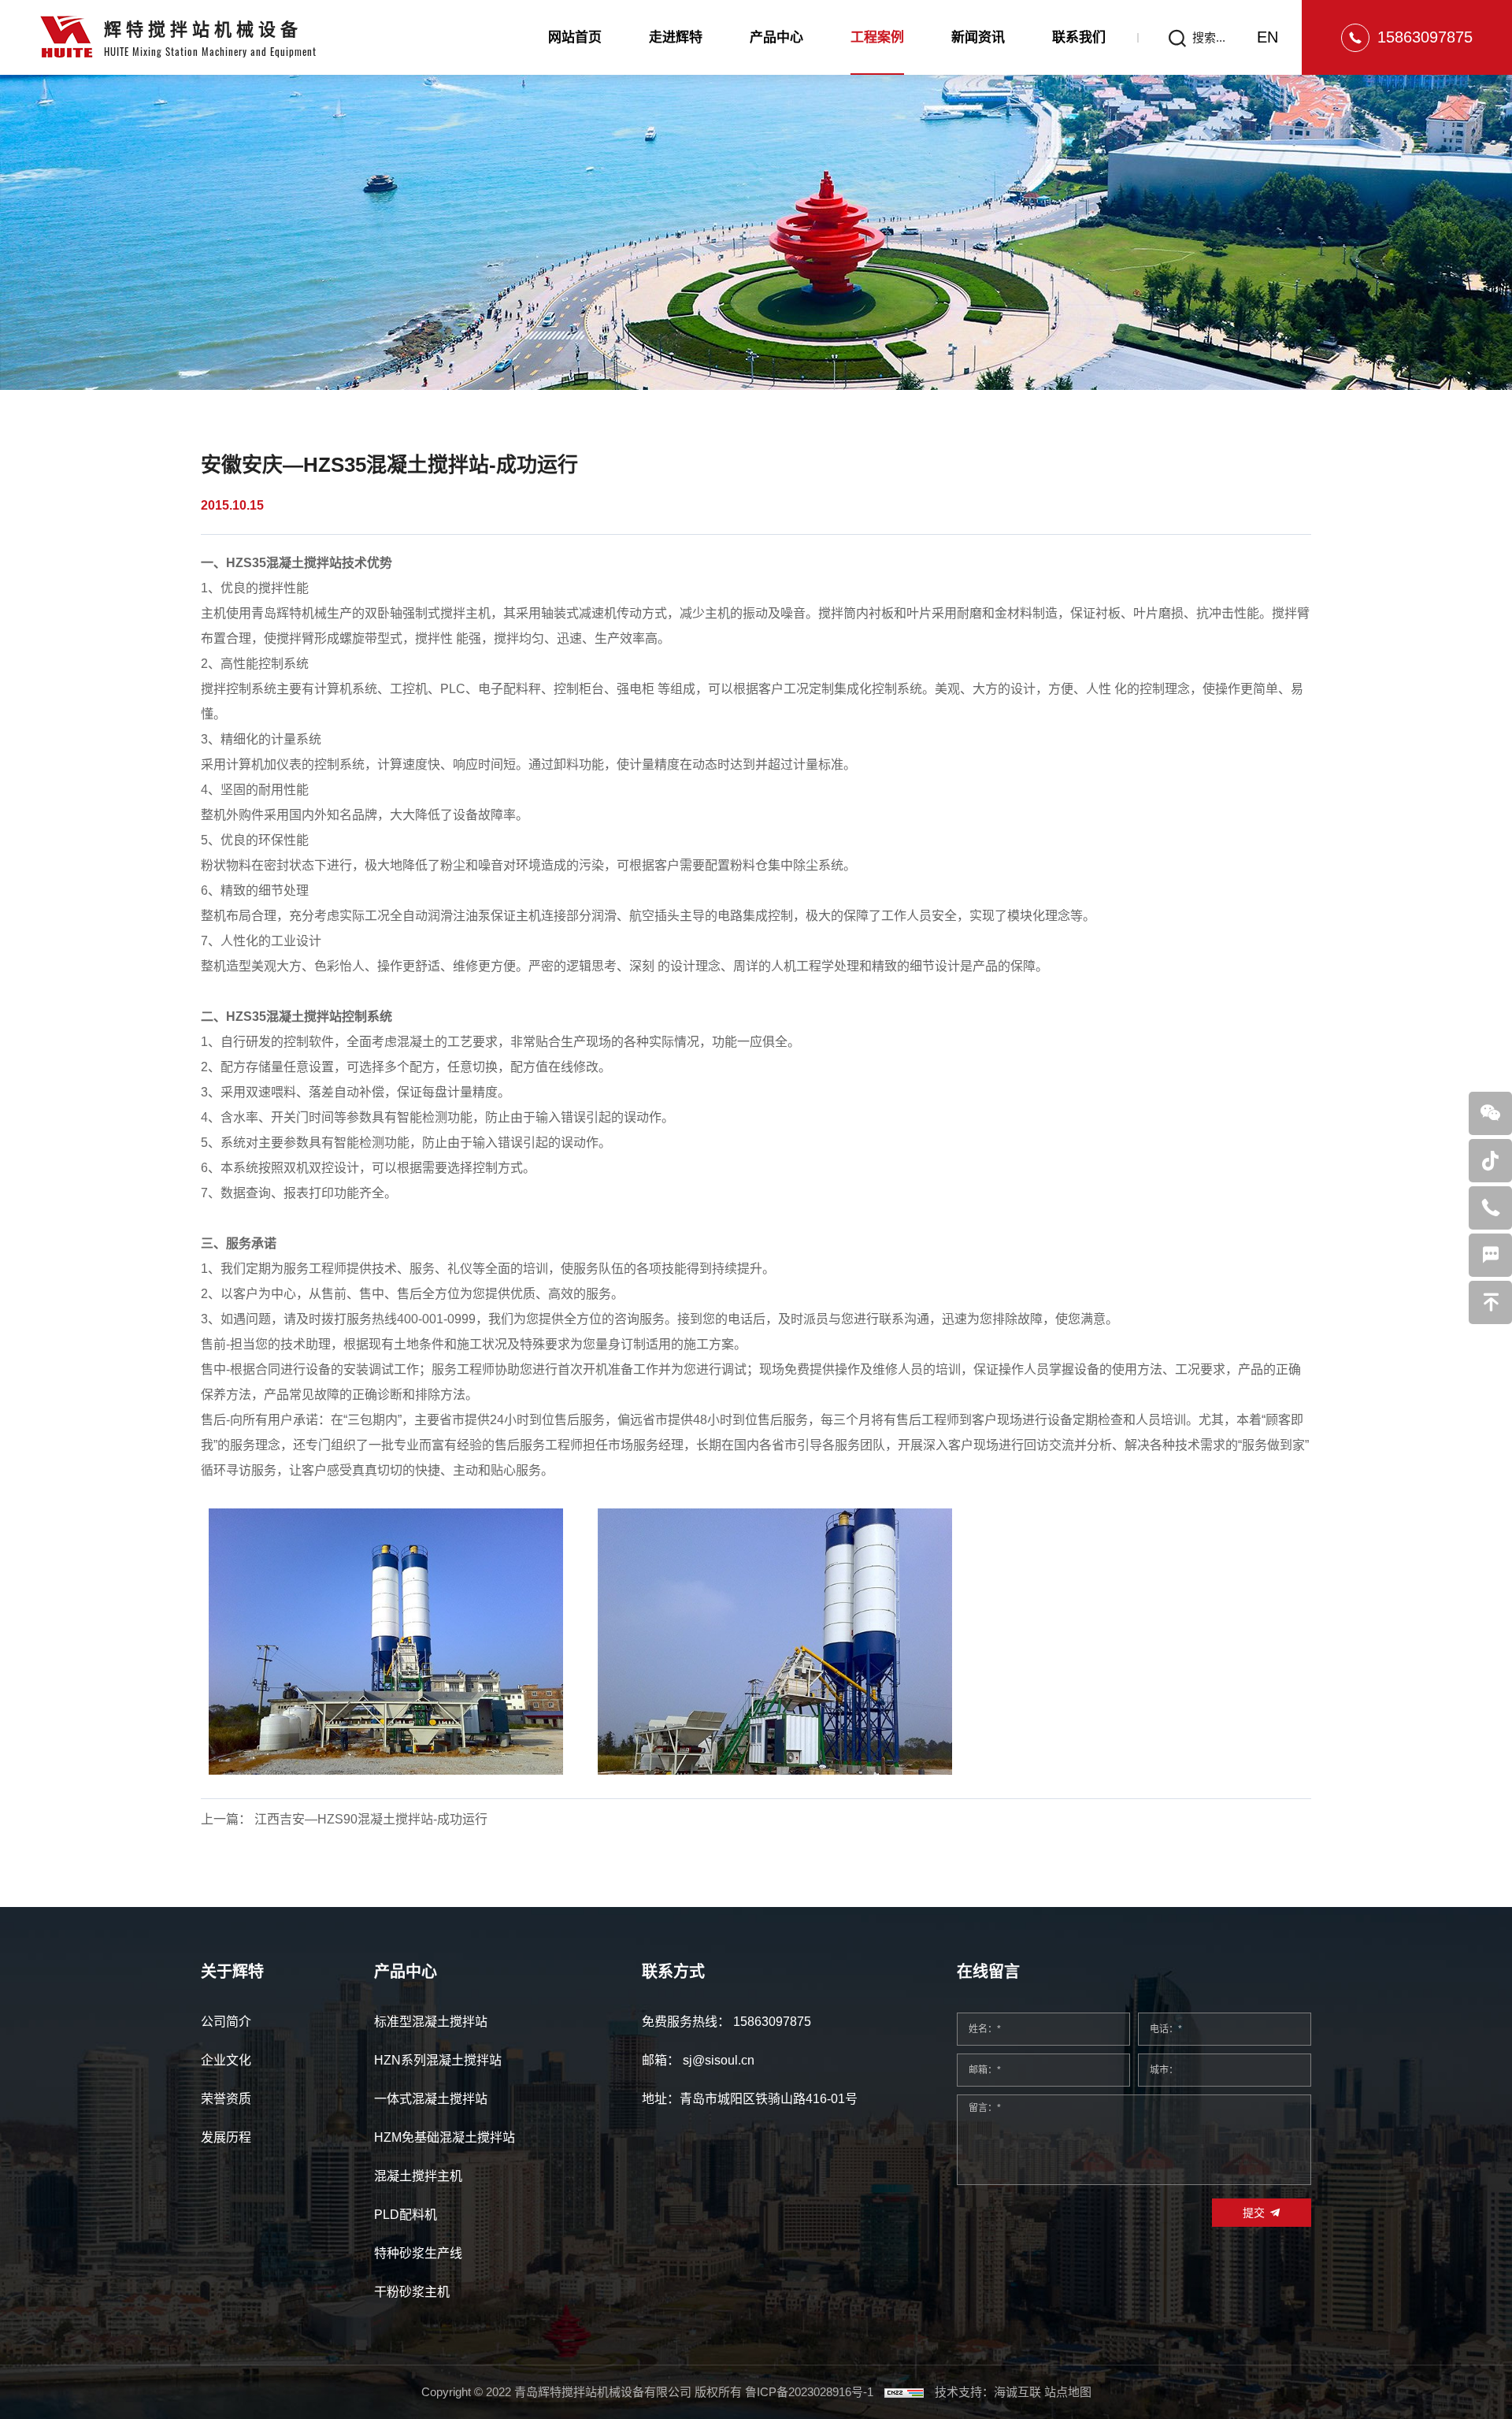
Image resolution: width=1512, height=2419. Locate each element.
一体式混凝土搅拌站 (431, 2099)
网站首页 (575, 37)
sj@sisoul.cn (719, 2060)
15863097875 (1425, 37)
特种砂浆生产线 (418, 2253)
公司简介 (226, 2022)
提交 (1254, 2213)
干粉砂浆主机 (412, 2292)
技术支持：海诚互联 (988, 2392)
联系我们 (1079, 37)
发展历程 (226, 2137)
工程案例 (877, 37)
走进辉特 (676, 37)
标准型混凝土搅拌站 (431, 2022)
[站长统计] (904, 2392)
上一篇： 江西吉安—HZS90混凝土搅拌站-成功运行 (344, 1819)
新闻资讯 (978, 37)
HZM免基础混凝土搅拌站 (445, 2137)
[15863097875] (1490, 1208)
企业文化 (226, 2060)
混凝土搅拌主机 (418, 2176)
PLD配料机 (406, 2215)
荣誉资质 (226, 2099)
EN (1267, 37)
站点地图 (1068, 2392)
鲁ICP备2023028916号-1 (809, 2392)
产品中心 (776, 37)
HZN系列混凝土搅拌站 (438, 2060)
